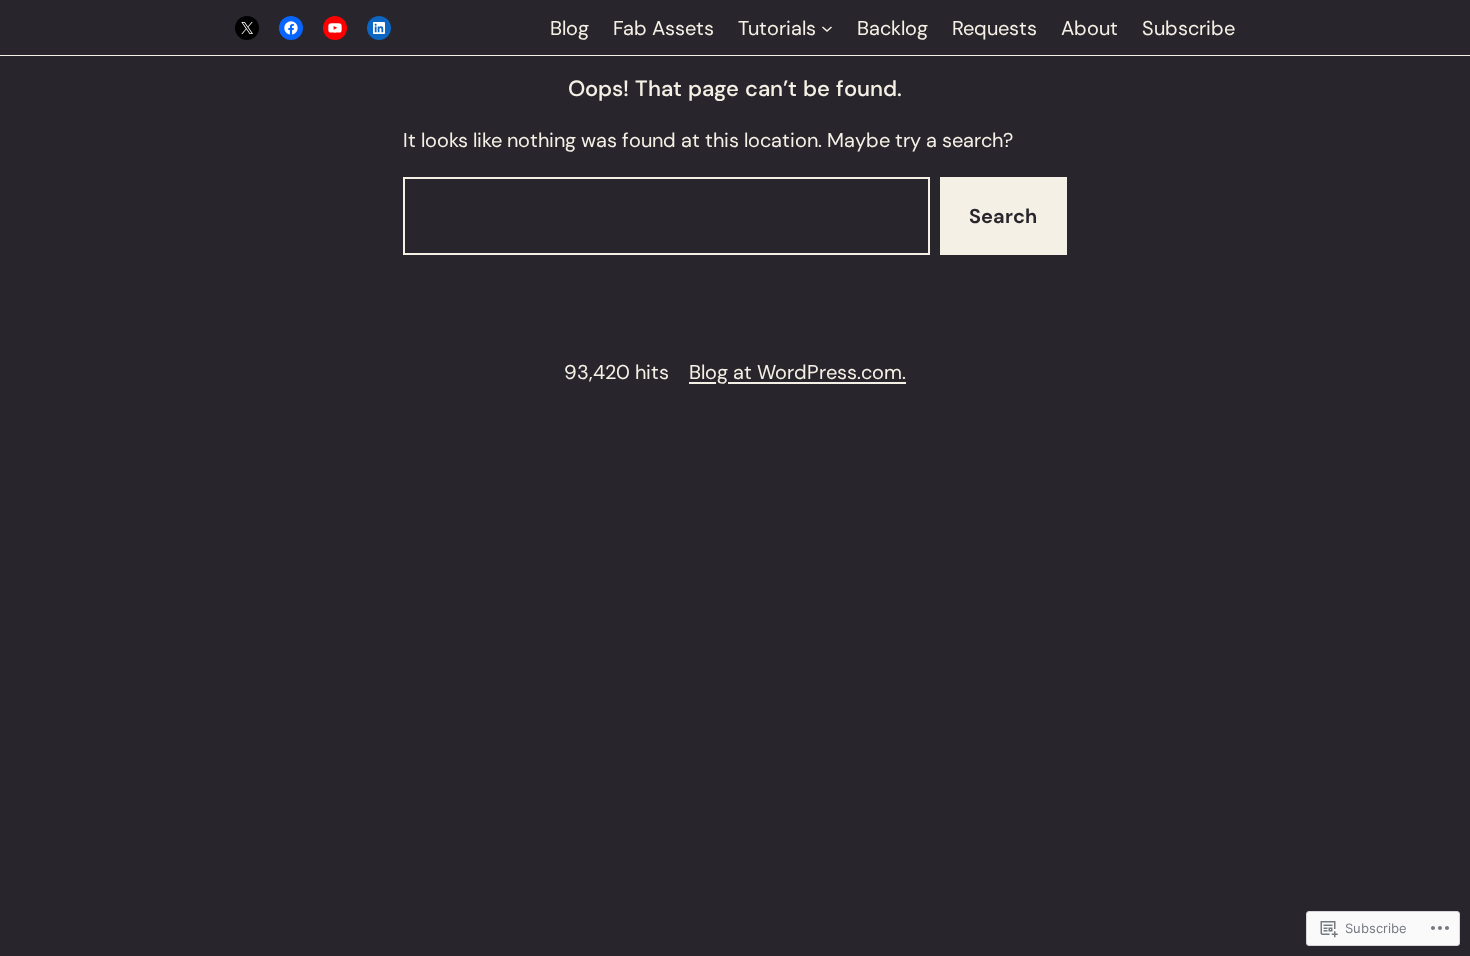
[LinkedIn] (379, 28)
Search (1003, 216)
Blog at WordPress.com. (797, 372)
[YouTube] (335, 28)
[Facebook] (291, 28)
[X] (247, 28)
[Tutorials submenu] (827, 28)
